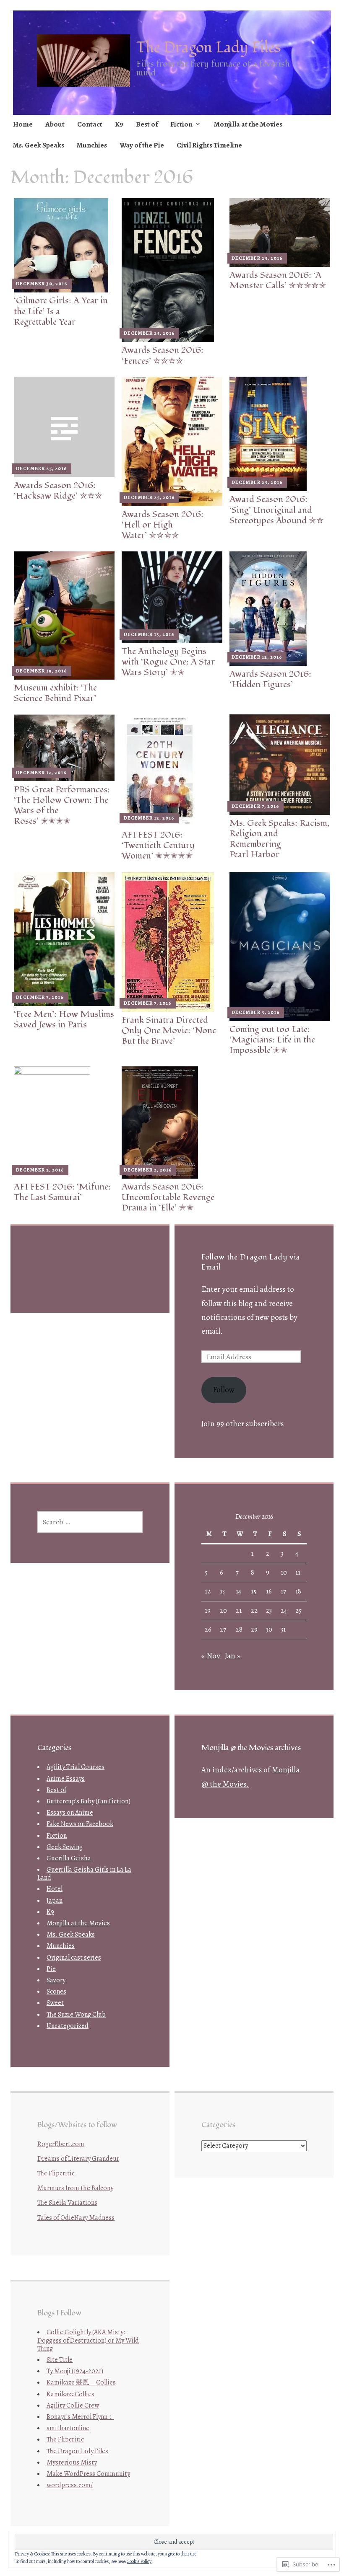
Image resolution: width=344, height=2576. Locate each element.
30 (269, 1629)
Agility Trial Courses (76, 1767)
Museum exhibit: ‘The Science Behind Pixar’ (55, 693)
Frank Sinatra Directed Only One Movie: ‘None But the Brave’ (169, 1031)
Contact (90, 124)
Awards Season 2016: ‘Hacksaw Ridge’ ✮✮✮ (58, 491)
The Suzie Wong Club (76, 2015)
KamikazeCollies (70, 2394)
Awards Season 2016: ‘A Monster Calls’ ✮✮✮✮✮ (278, 280)
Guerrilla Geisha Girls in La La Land (84, 1874)
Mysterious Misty (72, 2462)
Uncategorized (68, 2026)
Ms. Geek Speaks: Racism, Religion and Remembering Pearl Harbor (279, 839)
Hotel (55, 1889)
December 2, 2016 (40, 1170)
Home (23, 124)
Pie (51, 1969)
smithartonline (68, 2428)
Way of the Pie (142, 145)
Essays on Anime (70, 1813)
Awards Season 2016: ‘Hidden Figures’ (270, 679)
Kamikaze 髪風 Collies (81, 2382)
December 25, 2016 (149, 333)
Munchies (92, 145)
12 (208, 1591)
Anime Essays (66, 1779)
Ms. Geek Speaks (39, 145)
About (55, 124)
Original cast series (74, 1958)
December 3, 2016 (256, 1012)
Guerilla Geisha (69, 1858)
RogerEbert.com (61, 2144)
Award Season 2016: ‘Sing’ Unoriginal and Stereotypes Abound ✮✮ (277, 510)
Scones (56, 1991)
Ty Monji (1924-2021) (75, 2371)
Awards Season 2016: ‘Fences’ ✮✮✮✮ (163, 355)
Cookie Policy (139, 2561)
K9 (119, 124)
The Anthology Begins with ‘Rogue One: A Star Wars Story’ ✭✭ (168, 662)
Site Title (60, 2360)
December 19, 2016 (42, 671)
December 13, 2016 (149, 634)
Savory (56, 1980)
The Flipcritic (56, 2173)
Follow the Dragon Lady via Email (251, 1262)
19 (208, 1611)
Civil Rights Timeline (209, 145)
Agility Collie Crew (73, 2405)
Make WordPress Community (88, 2474)
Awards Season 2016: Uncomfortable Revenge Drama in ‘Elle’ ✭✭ (168, 1197)
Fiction (181, 124)
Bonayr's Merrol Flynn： (80, 2417)
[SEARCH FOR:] (90, 1522)
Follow (224, 1390)
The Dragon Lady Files (208, 48)
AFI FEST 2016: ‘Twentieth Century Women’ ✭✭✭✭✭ (158, 845)
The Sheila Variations (67, 2203)
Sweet (55, 2003)
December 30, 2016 (42, 284)
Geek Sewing (65, 1847)
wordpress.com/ (70, 2485)
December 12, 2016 (257, 657)
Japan (55, 1901)
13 (222, 1591)
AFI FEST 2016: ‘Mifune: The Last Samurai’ (62, 1192)
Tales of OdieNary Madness (76, 2218)
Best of (147, 124)
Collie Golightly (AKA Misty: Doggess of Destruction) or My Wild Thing (88, 2340)
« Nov (211, 1656)
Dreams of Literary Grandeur (78, 2159)
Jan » (233, 1656)
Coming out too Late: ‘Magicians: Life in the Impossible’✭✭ (272, 1040)
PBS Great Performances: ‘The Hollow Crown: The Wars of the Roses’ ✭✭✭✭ (62, 806)
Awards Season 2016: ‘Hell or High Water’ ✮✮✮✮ (163, 525)
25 (298, 1611)
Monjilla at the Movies (248, 124)
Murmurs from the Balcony (75, 2188)
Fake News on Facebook (80, 1824)
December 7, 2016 (255, 806)
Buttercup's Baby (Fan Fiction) (89, 1801)
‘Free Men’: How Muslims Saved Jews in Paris (64, 1019)
